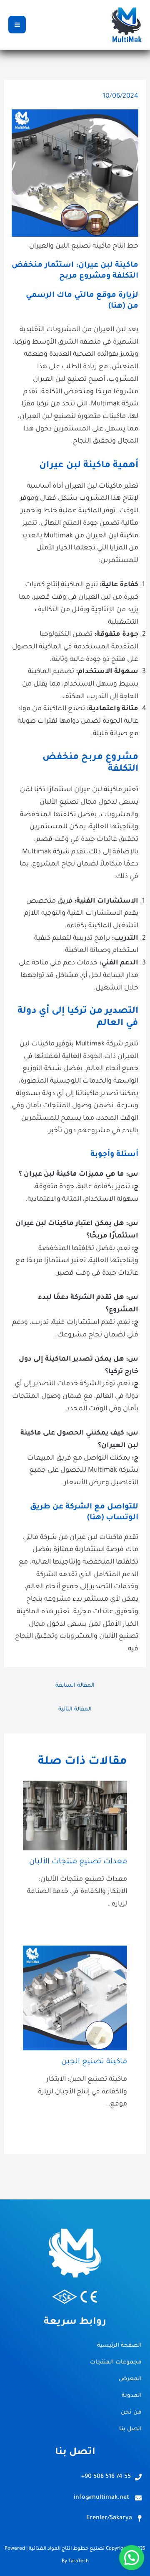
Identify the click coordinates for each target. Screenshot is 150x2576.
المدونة (132, 2396)
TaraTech (79, 2562)
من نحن (131, 2413)
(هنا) (117, 306)
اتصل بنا (130, 2429)
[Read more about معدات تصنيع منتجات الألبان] (75, 1816)
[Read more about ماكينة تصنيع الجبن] (75, 1999)
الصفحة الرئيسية (119, 2346)
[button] (132, 2558)
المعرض (130, 2379)
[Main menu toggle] (17, 25)
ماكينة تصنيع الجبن (94, 2062)
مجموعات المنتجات (116, 2362)
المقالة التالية (75, 1709)
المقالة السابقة (75, 1686)
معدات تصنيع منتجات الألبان (78, 1862)
